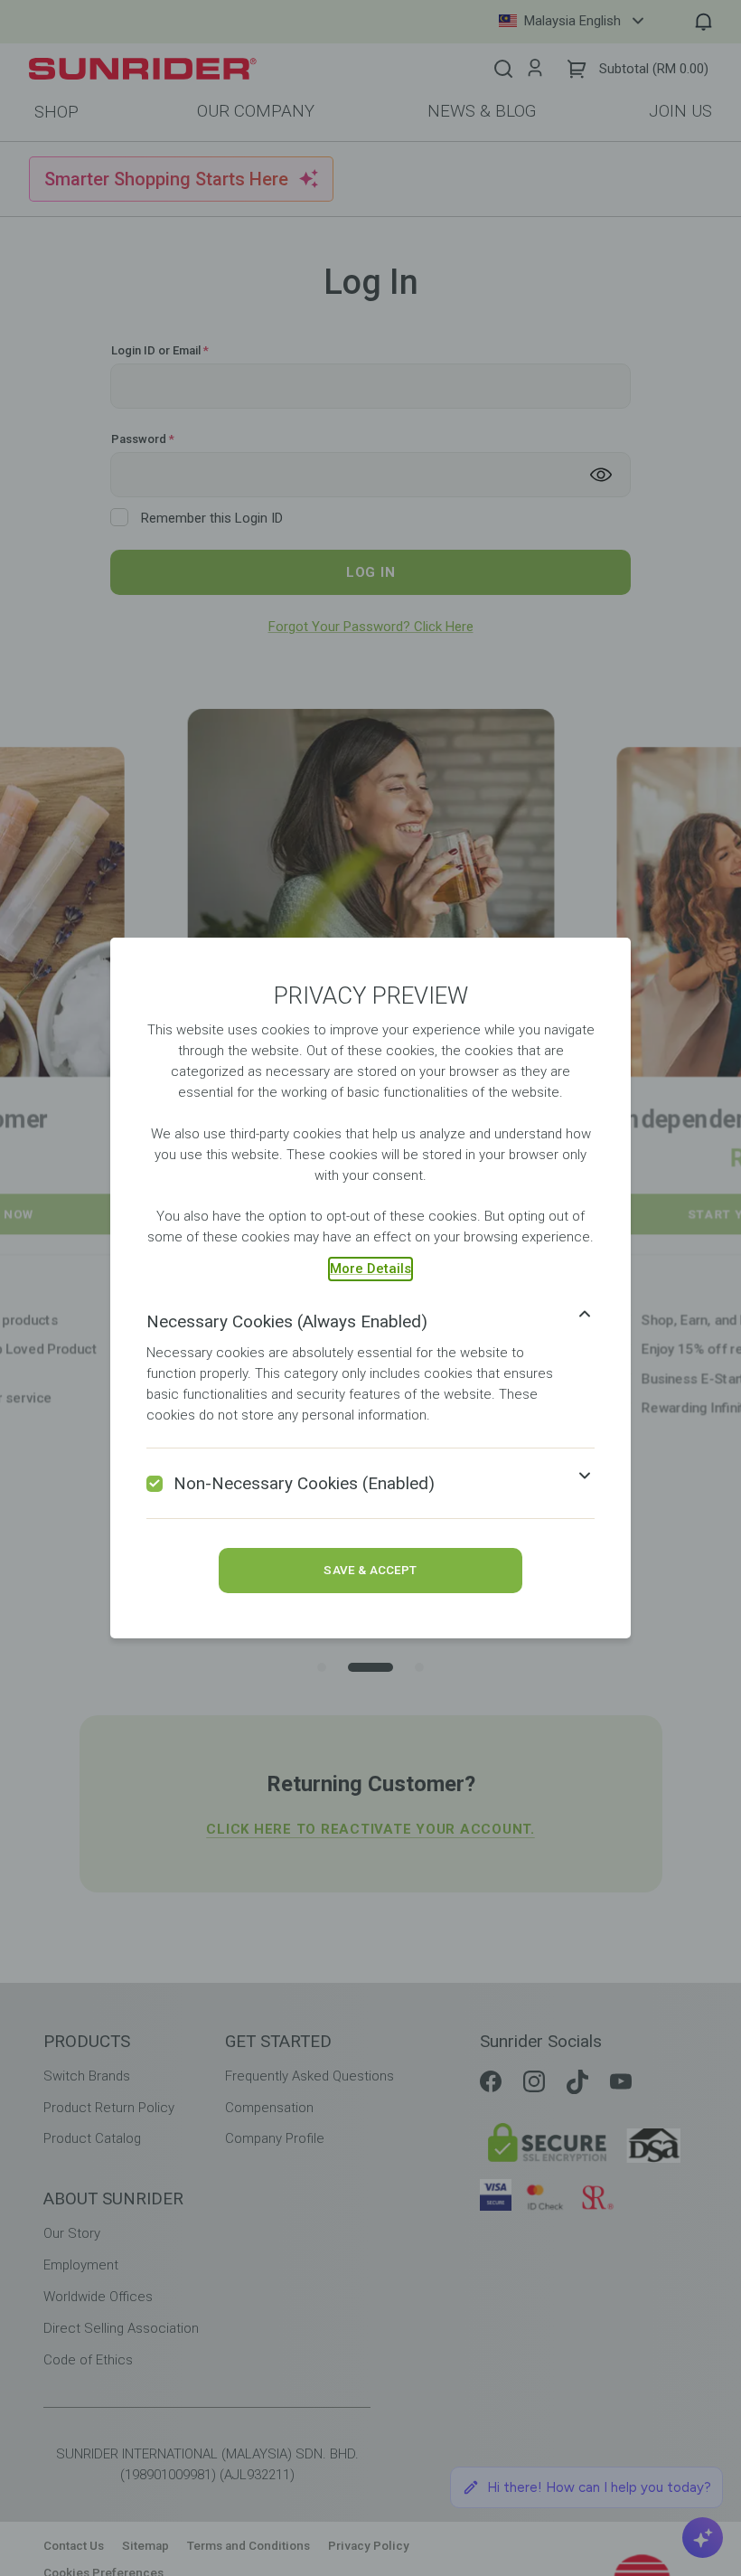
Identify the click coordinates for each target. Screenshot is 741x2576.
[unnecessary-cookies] (155, 1484)
